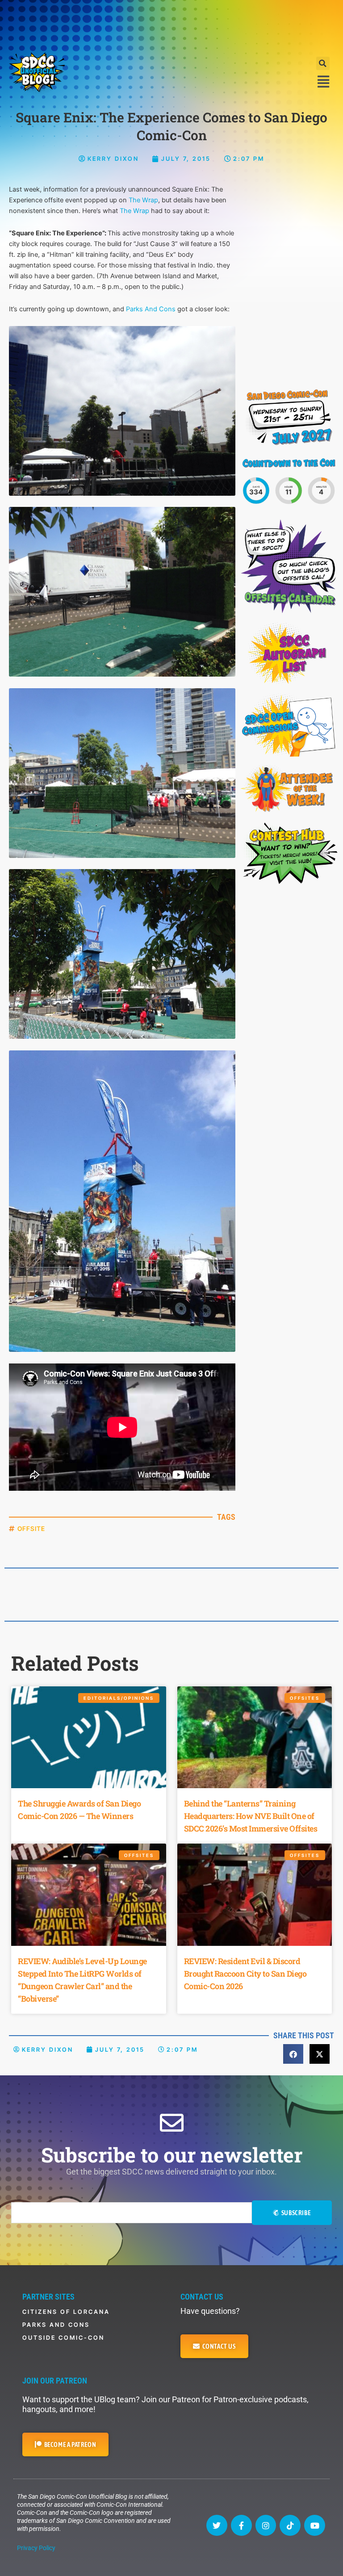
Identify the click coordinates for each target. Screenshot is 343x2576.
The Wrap (143, 200)
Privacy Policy (36, 2548)
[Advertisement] (171, 25)
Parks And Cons (151, 309)
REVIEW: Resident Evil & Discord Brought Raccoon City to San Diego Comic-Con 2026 (245, 1974)
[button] (323, 63)
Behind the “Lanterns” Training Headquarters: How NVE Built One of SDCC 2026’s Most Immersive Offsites (251, 1816)
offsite (31, 1528)
